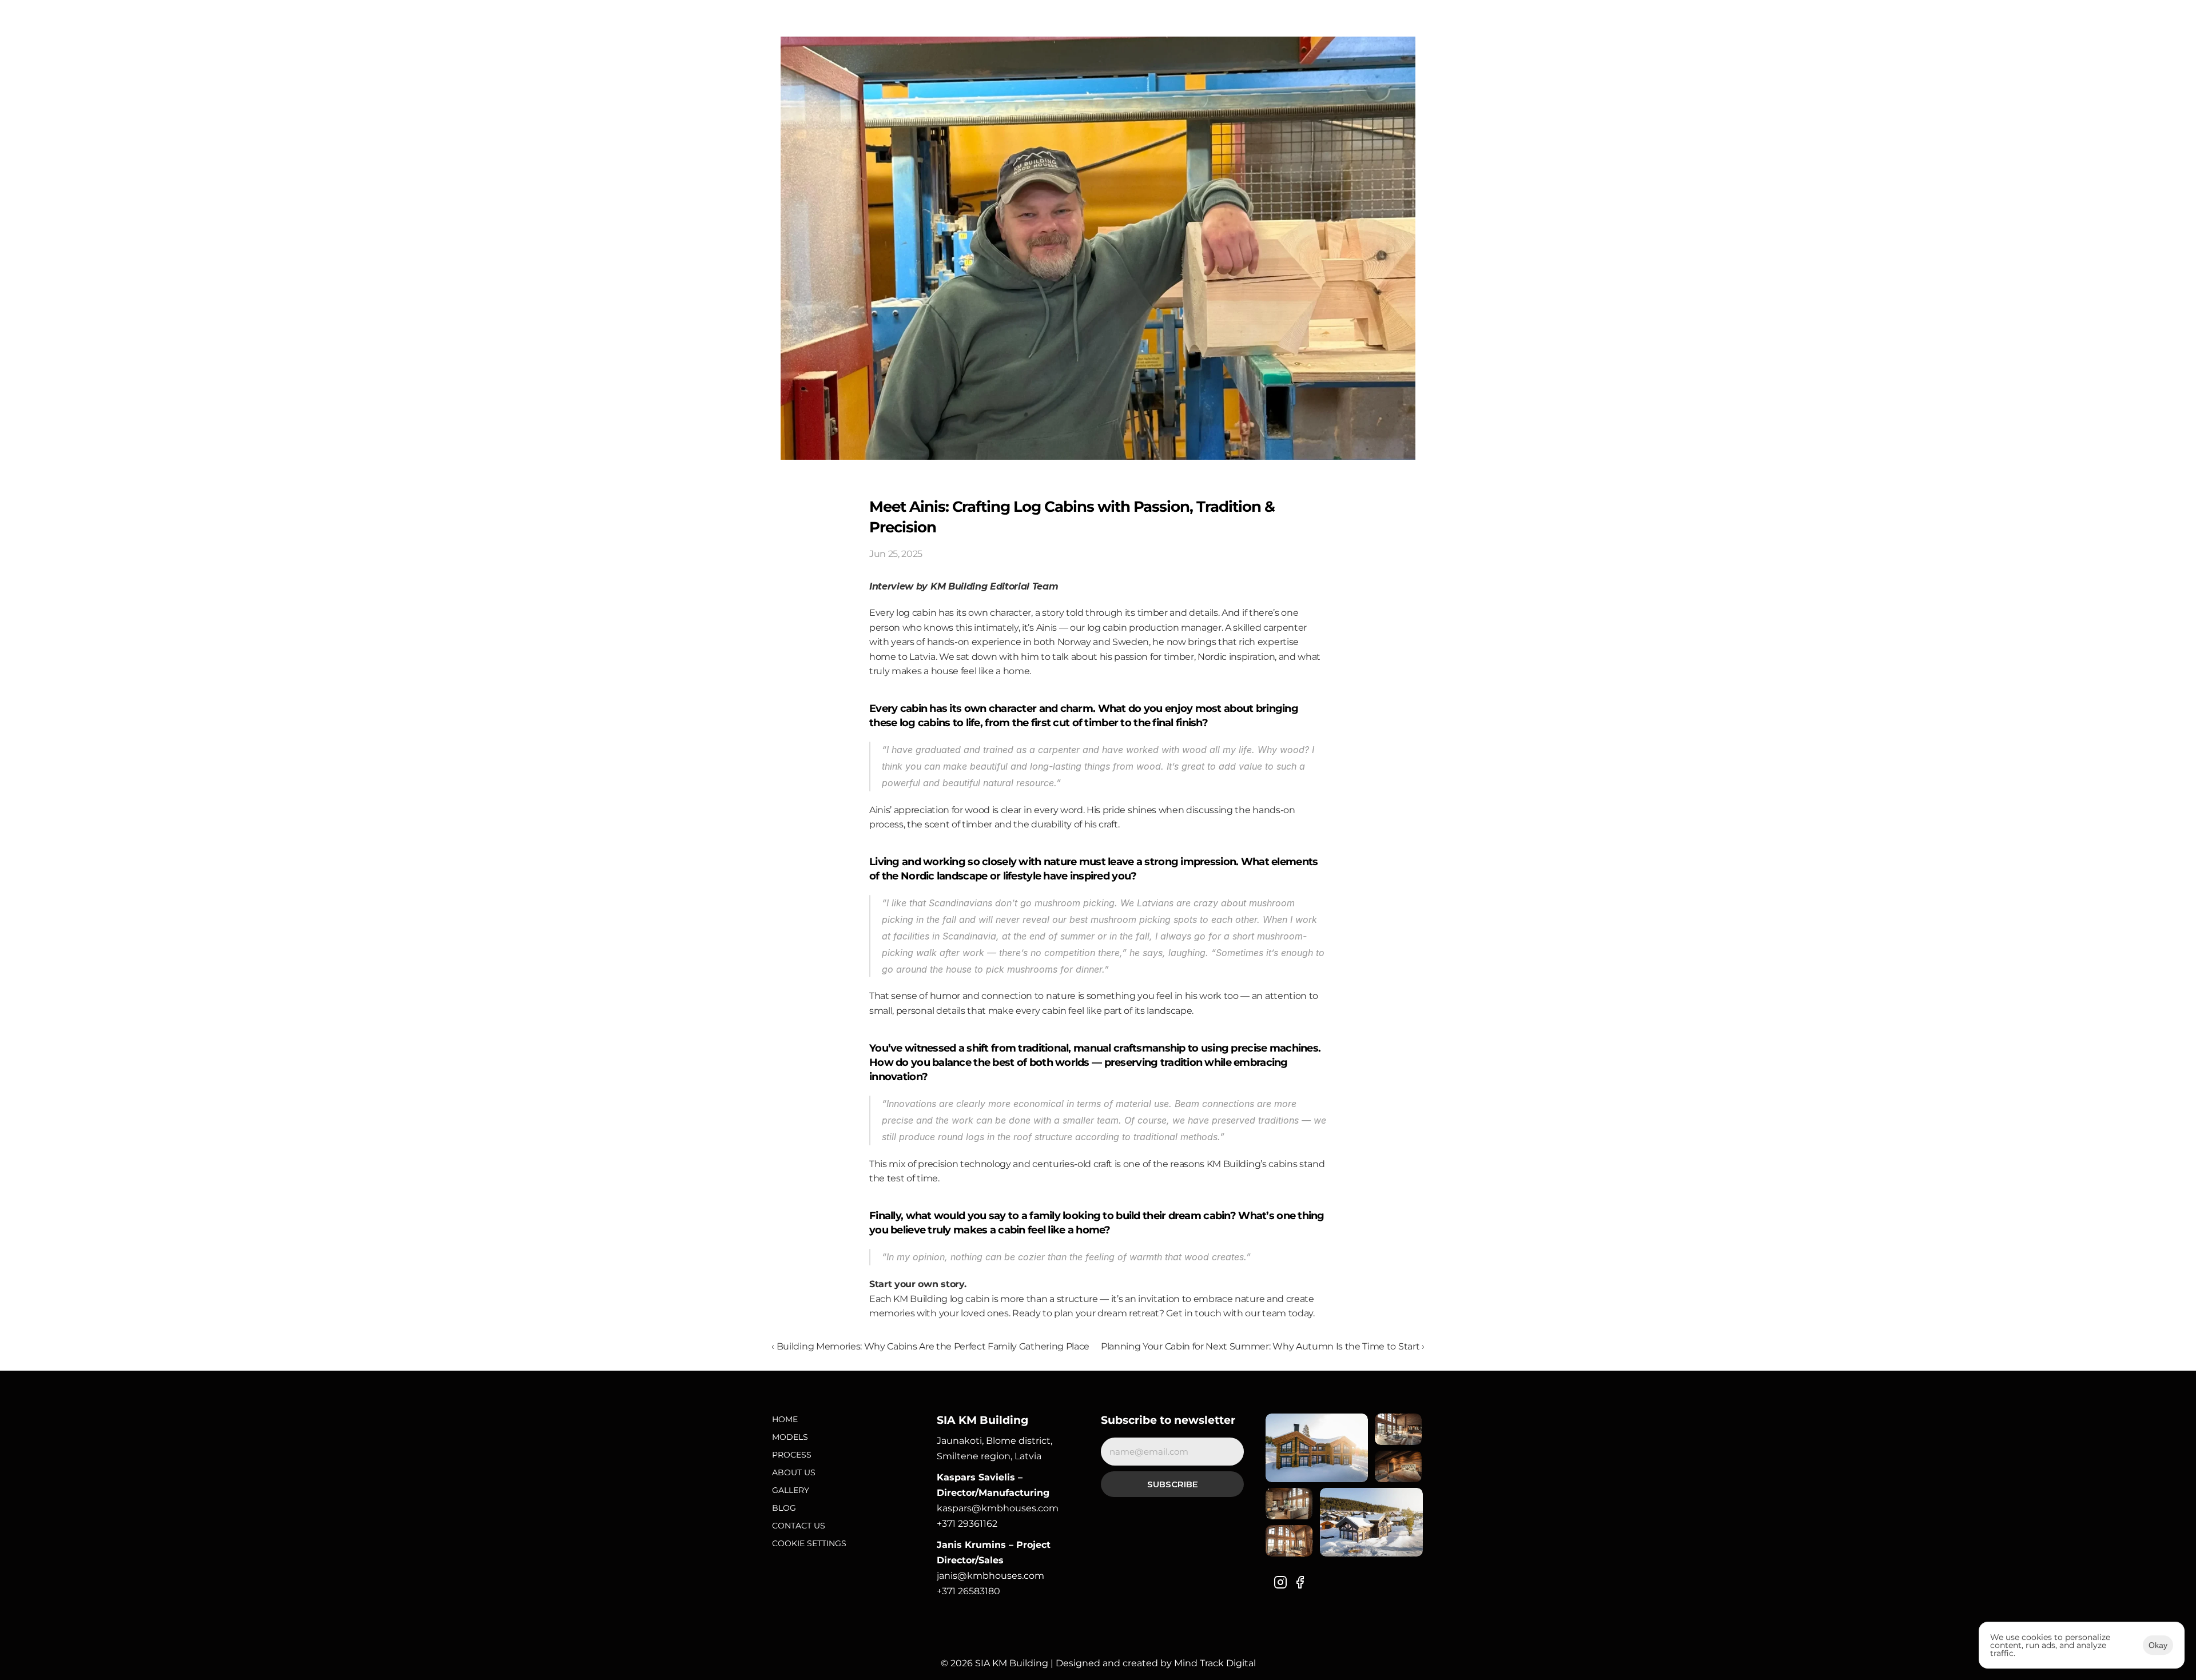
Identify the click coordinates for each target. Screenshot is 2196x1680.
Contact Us (799, 1526)
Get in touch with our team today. (1240, 1313)
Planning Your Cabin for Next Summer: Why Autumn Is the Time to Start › (1263, 1346)
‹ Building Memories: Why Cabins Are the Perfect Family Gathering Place (930, 1346)
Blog (784, 1508)
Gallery (791, 1490)
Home (785, 1419)
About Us (794, 1472)
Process (792, 1455)
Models (790, 1437)
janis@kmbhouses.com (990, 1576)
